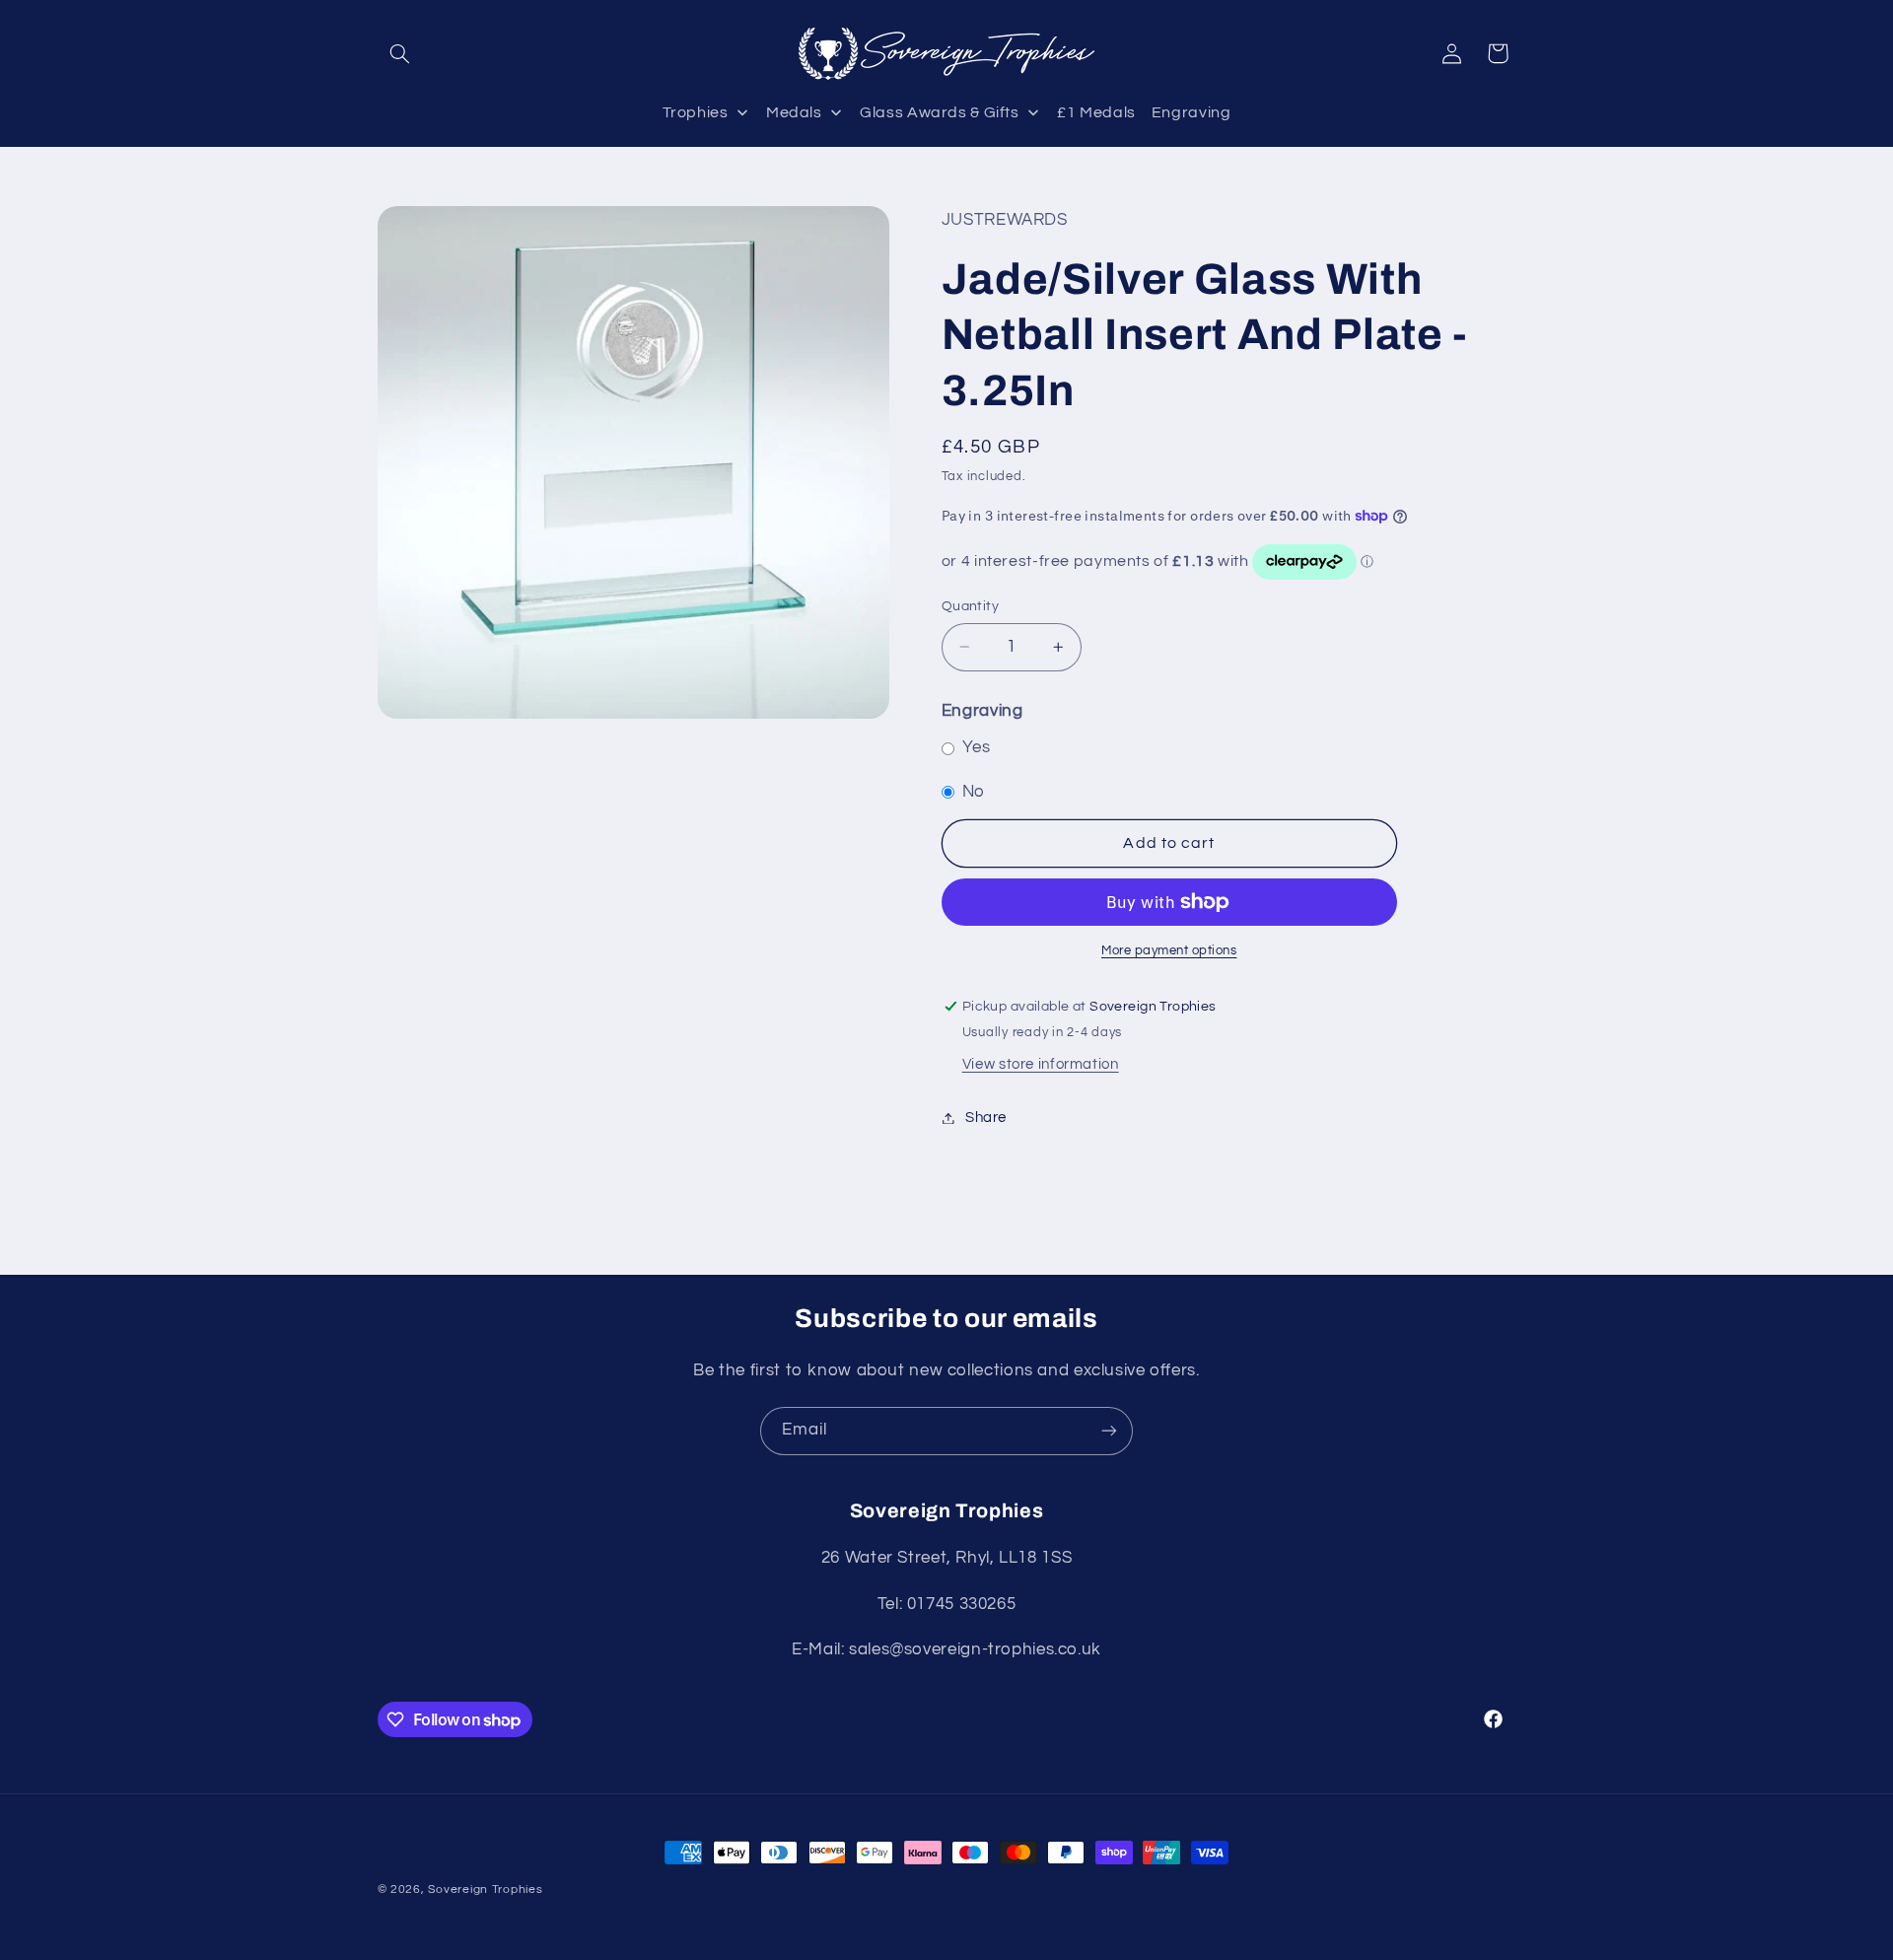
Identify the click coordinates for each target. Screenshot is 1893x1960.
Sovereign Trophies (485, 1890)
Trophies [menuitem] (696, 112)
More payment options (1169, 951)
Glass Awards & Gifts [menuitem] (940, 112)
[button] (400, 53)
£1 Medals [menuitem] (1096, 112)
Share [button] (986, 1118)
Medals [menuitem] (794, 112)
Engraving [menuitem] (1192, 112)
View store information (1041, 1064)
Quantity (970, 606)
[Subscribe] (1109, 1431)
